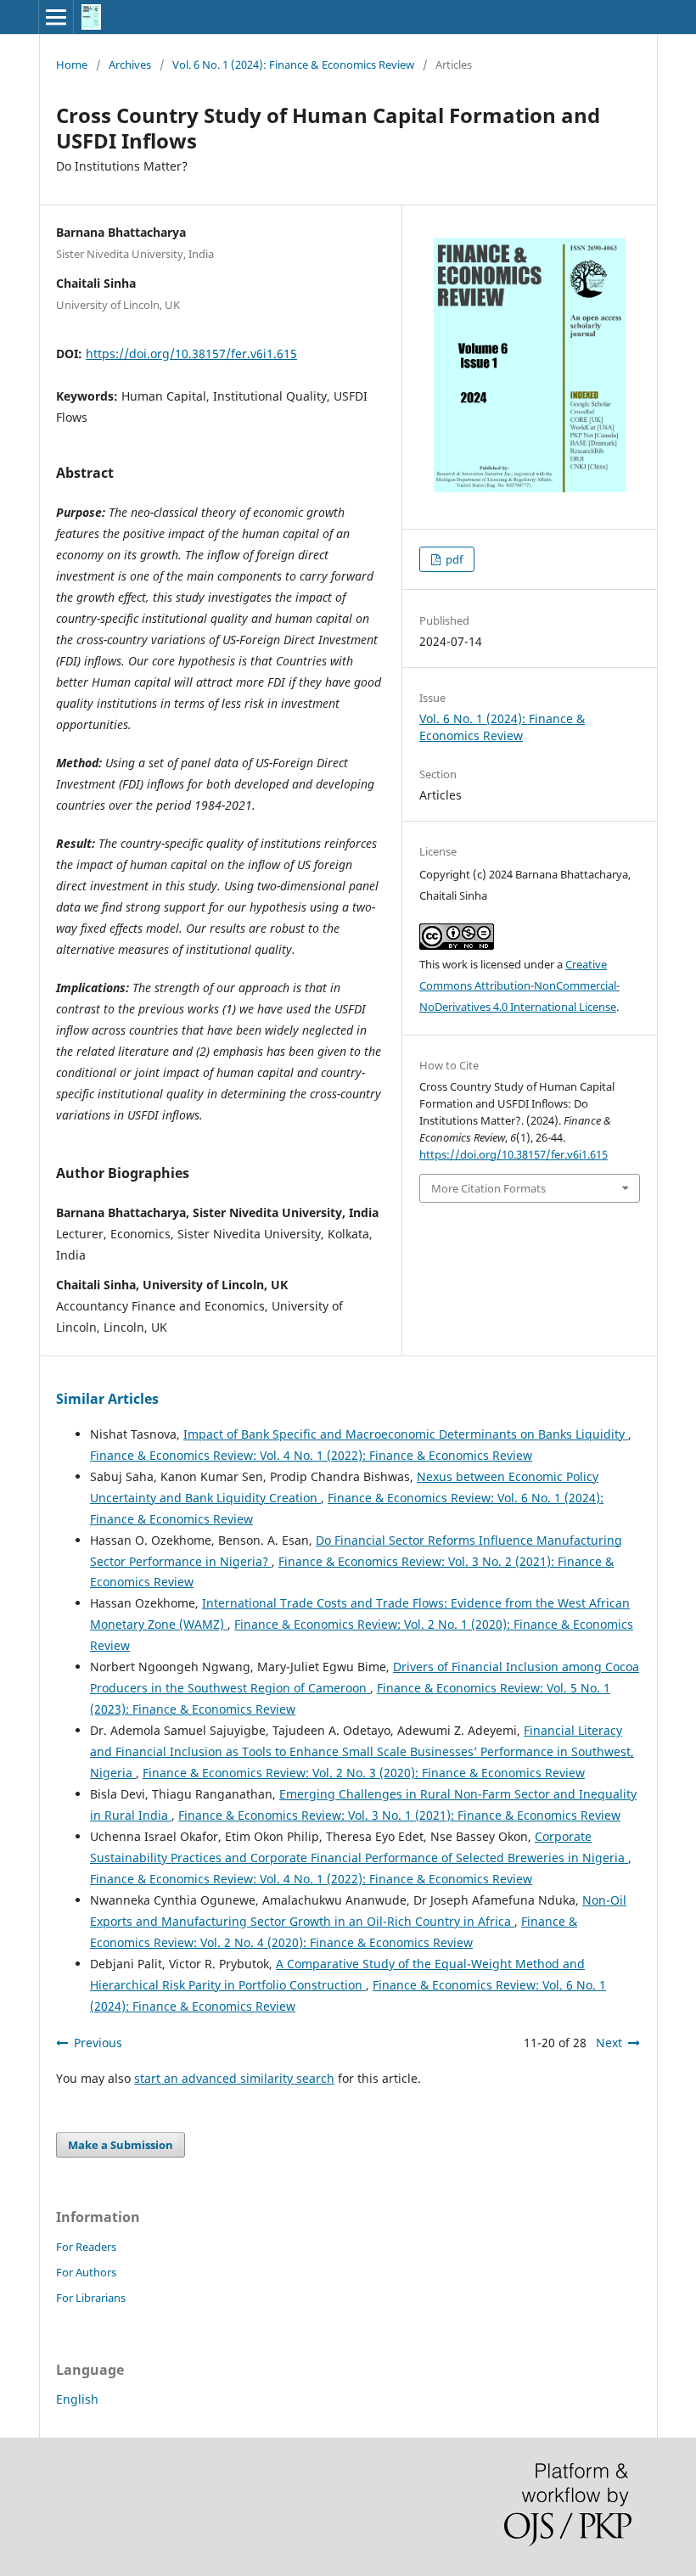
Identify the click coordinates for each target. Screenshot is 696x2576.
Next (609, 2043)
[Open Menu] (56, 17)
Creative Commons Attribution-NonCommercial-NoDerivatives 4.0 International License (519, 985)
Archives (130, 65)
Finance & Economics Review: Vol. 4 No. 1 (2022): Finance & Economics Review (311, 1455)
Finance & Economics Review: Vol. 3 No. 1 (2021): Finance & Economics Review (399, 1815)
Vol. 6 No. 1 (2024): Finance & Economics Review (293, 65)
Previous (98, 2043)
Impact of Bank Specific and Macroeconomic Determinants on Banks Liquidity (406, 1434)
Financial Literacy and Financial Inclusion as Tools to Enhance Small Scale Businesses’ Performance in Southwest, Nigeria (362, 1751)
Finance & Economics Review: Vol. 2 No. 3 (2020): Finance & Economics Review (364, 1773)
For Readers (86, 2247)
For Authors (86, 2272)
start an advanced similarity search (234, 2078)
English (77, 2399)
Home (72, 65)
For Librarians (91, 2298)
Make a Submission (121, 2145)
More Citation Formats (488, 1188)
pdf (453, 559)
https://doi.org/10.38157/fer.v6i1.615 (191, 354)
